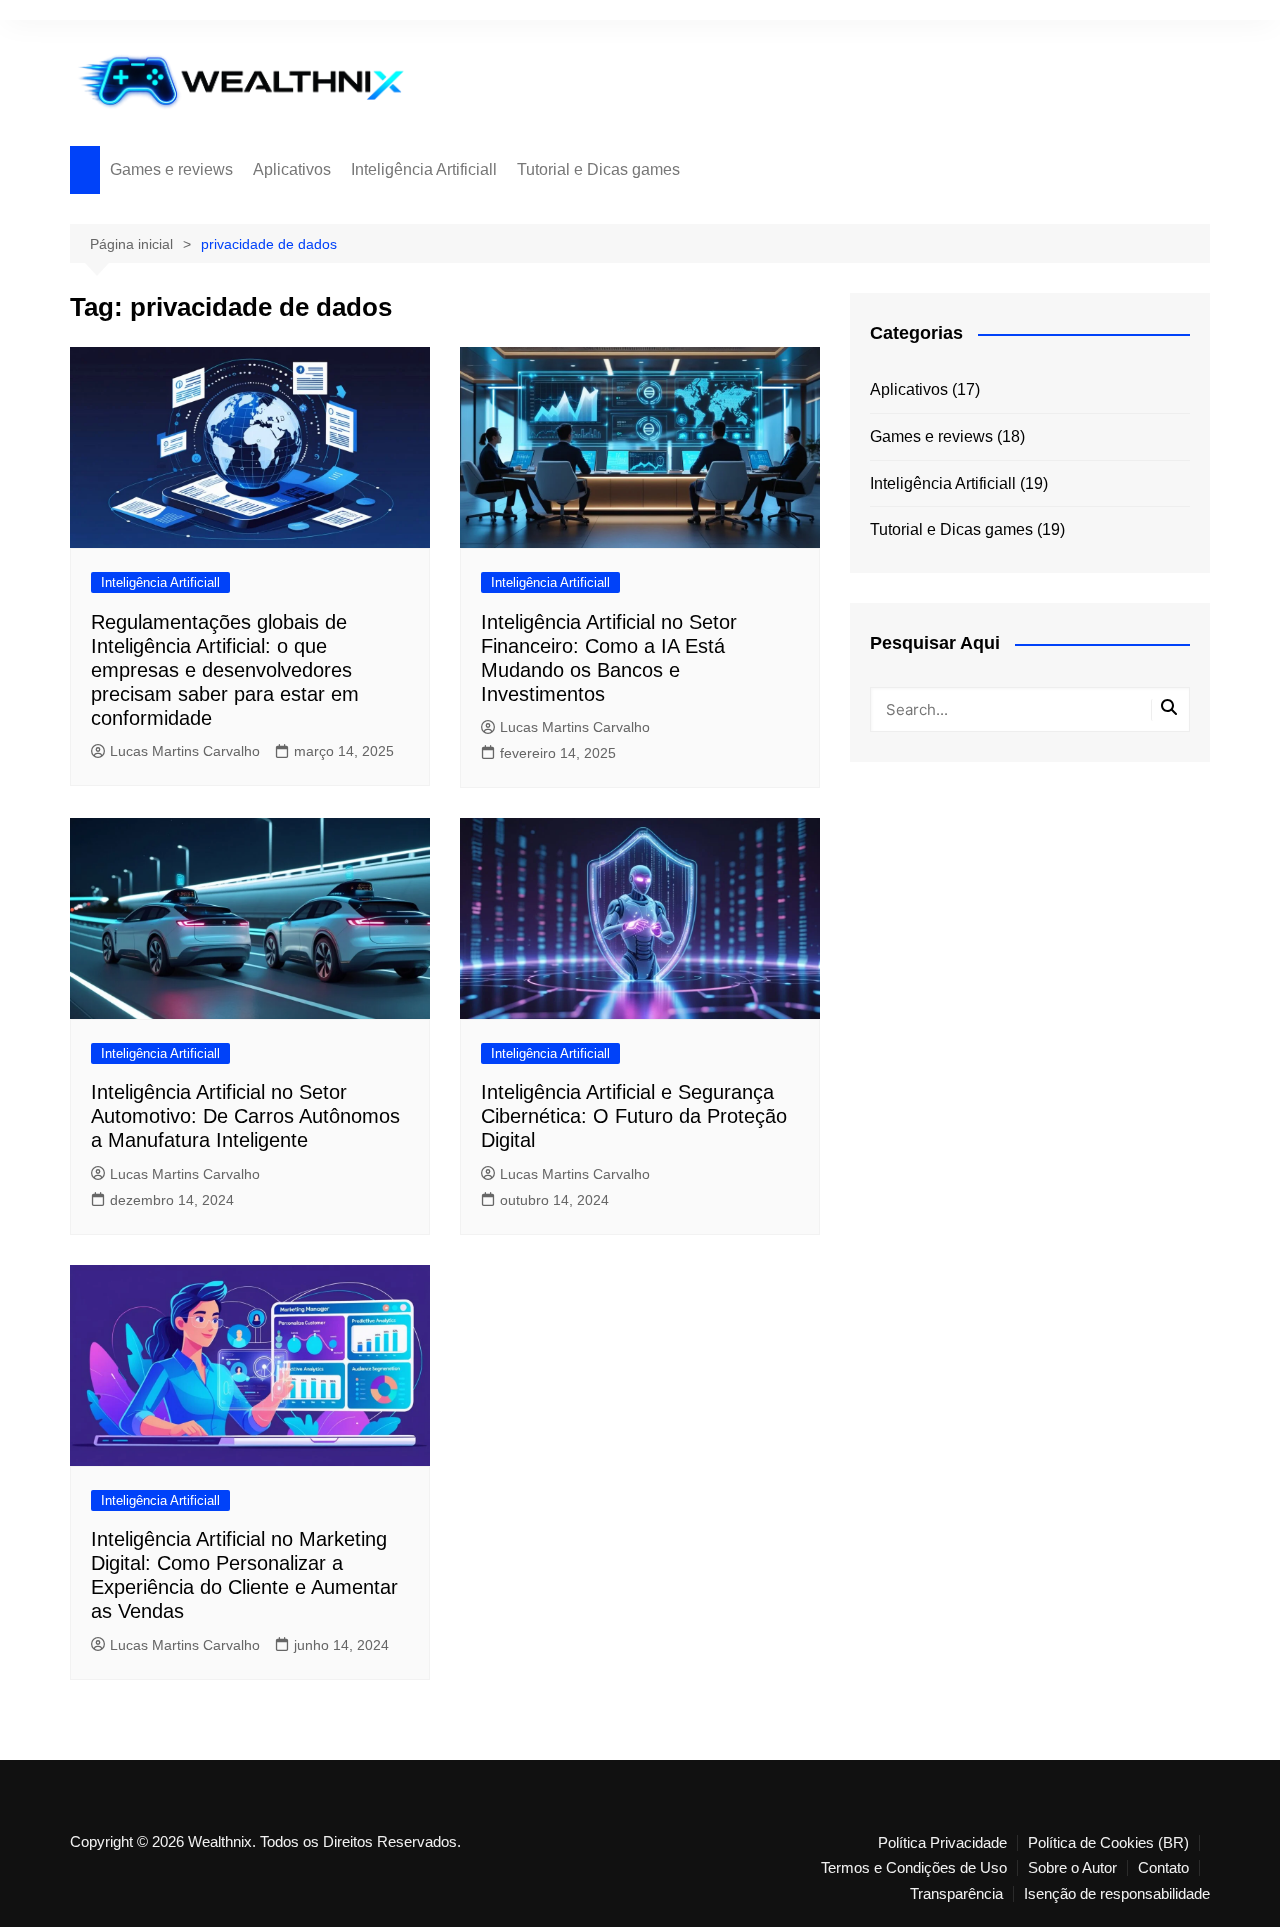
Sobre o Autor (1072, 1868)
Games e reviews (171, 169)
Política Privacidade (942, 1843)
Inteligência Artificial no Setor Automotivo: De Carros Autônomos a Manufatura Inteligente (245, 1116)
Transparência (956, 1894)
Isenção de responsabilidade (1117, 1894)
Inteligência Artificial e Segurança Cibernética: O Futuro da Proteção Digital (634, 1116)
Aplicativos (292, 169)
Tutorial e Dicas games (598, 169)
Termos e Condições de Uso (914, 1868)
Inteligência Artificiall (424, 169)
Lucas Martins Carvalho (185, 751)
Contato (1163, 1868)
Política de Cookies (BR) (1108, 1843)
